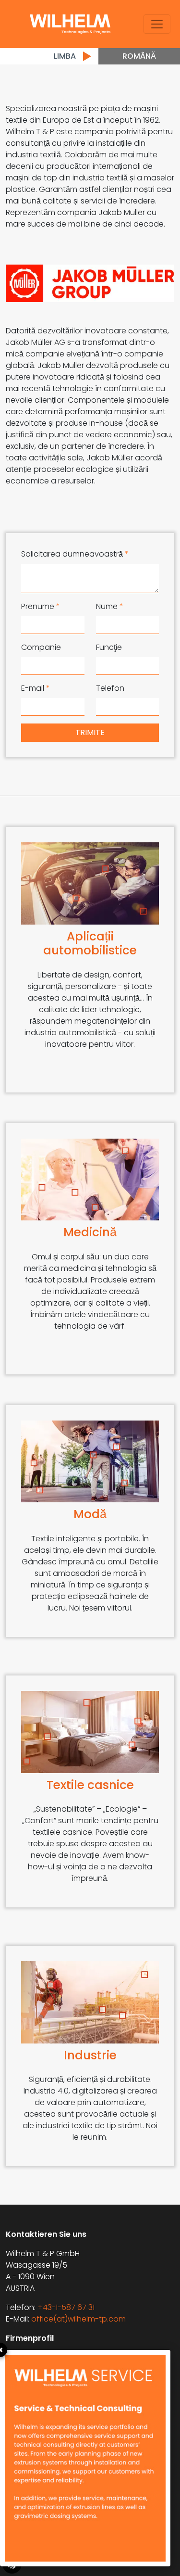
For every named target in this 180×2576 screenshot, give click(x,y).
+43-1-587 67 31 (66, 2307)
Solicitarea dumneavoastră (75, 554)
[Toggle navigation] (157, 24)
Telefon (110, 688)
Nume (110, 606)
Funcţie (109, 647)
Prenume (41, 606)
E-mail (36, 688)
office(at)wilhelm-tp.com (78, 2319)
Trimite (90, 732)
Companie (41, 647)
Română (139, 56)
